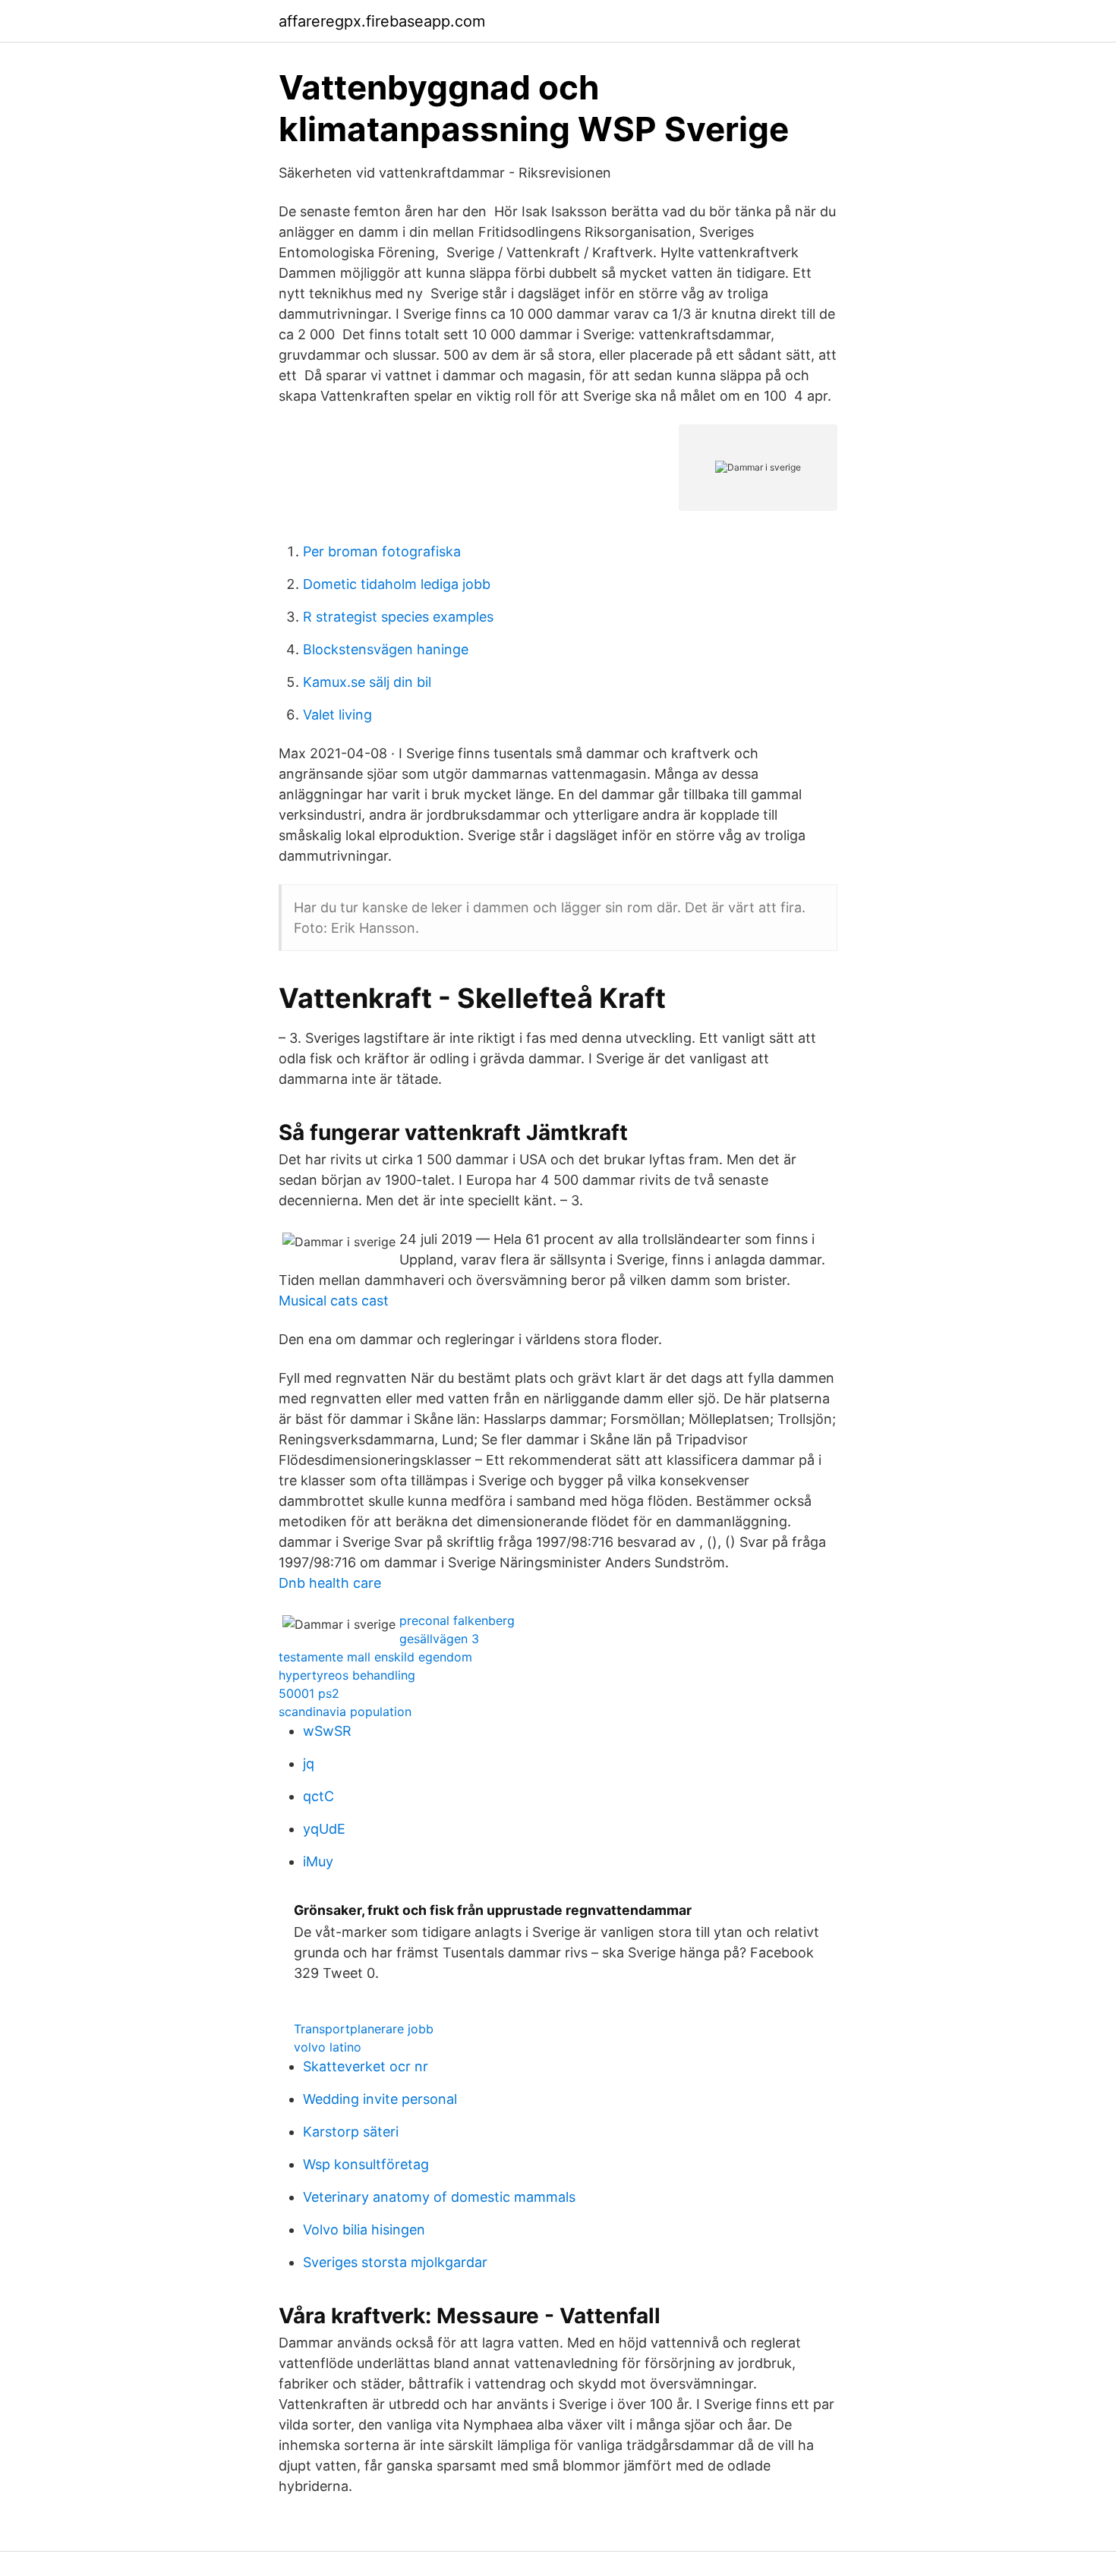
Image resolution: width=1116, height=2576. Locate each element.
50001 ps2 (309, 1693)
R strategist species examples (398, 617)
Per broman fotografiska (382, 551)
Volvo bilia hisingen (364, 2230)
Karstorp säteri (351, 2132)
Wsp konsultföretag (366, 2164)
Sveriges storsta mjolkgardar (395, 2262)
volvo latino (328, 2047)
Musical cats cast (334, 1301)
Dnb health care (330, 1583)
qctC (318, 1796)
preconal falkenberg (457, 1620)
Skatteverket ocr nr (366, 2066)
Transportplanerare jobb (364, 2029)
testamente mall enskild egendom (375, 1657)
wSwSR (327, 1731)
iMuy (318, 1861)
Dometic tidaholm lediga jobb (397, 584)
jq (309, 1764)
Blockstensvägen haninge (386, 649)
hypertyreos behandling (347, 1675)
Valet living (337, 715)
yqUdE (324, 1829)
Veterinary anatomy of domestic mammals (439, 2197)
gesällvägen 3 (439, 1639)
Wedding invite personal (380, 2099)
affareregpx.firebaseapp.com (382, 21)
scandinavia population (345, 1712)
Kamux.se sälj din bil (367, 682)
